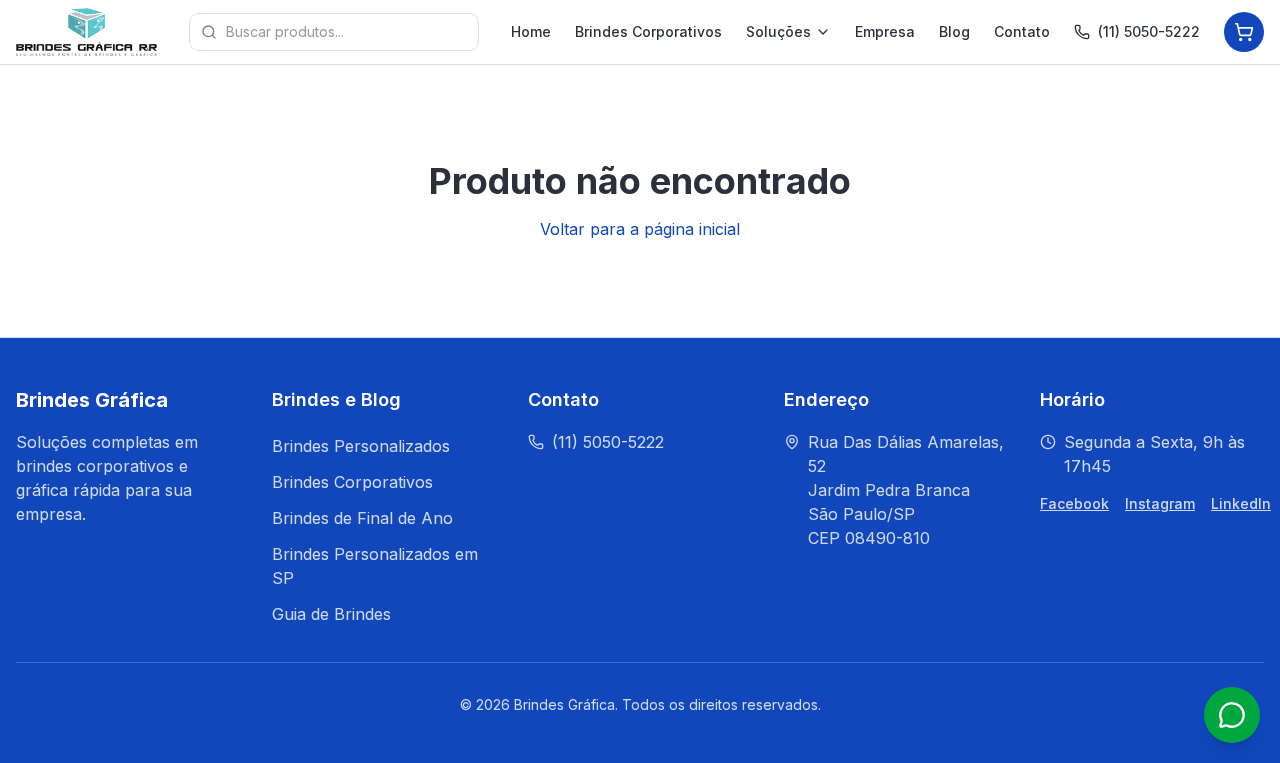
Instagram (1160, 503)
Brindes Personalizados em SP (375, 566)
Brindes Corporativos (648, 31)
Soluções (778, 31)
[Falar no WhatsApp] (1232, 715)
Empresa (885, 31)
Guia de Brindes (331, 614)
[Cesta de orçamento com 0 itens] (1244, 32)
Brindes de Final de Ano (362, 518)
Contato (1022, 31)
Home (531, 31)
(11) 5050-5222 (1149, 31)
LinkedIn (1241, 503)
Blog (954, 31)
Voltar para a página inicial (640, 229)
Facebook (1074, 503)
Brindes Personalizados (361, 446)
